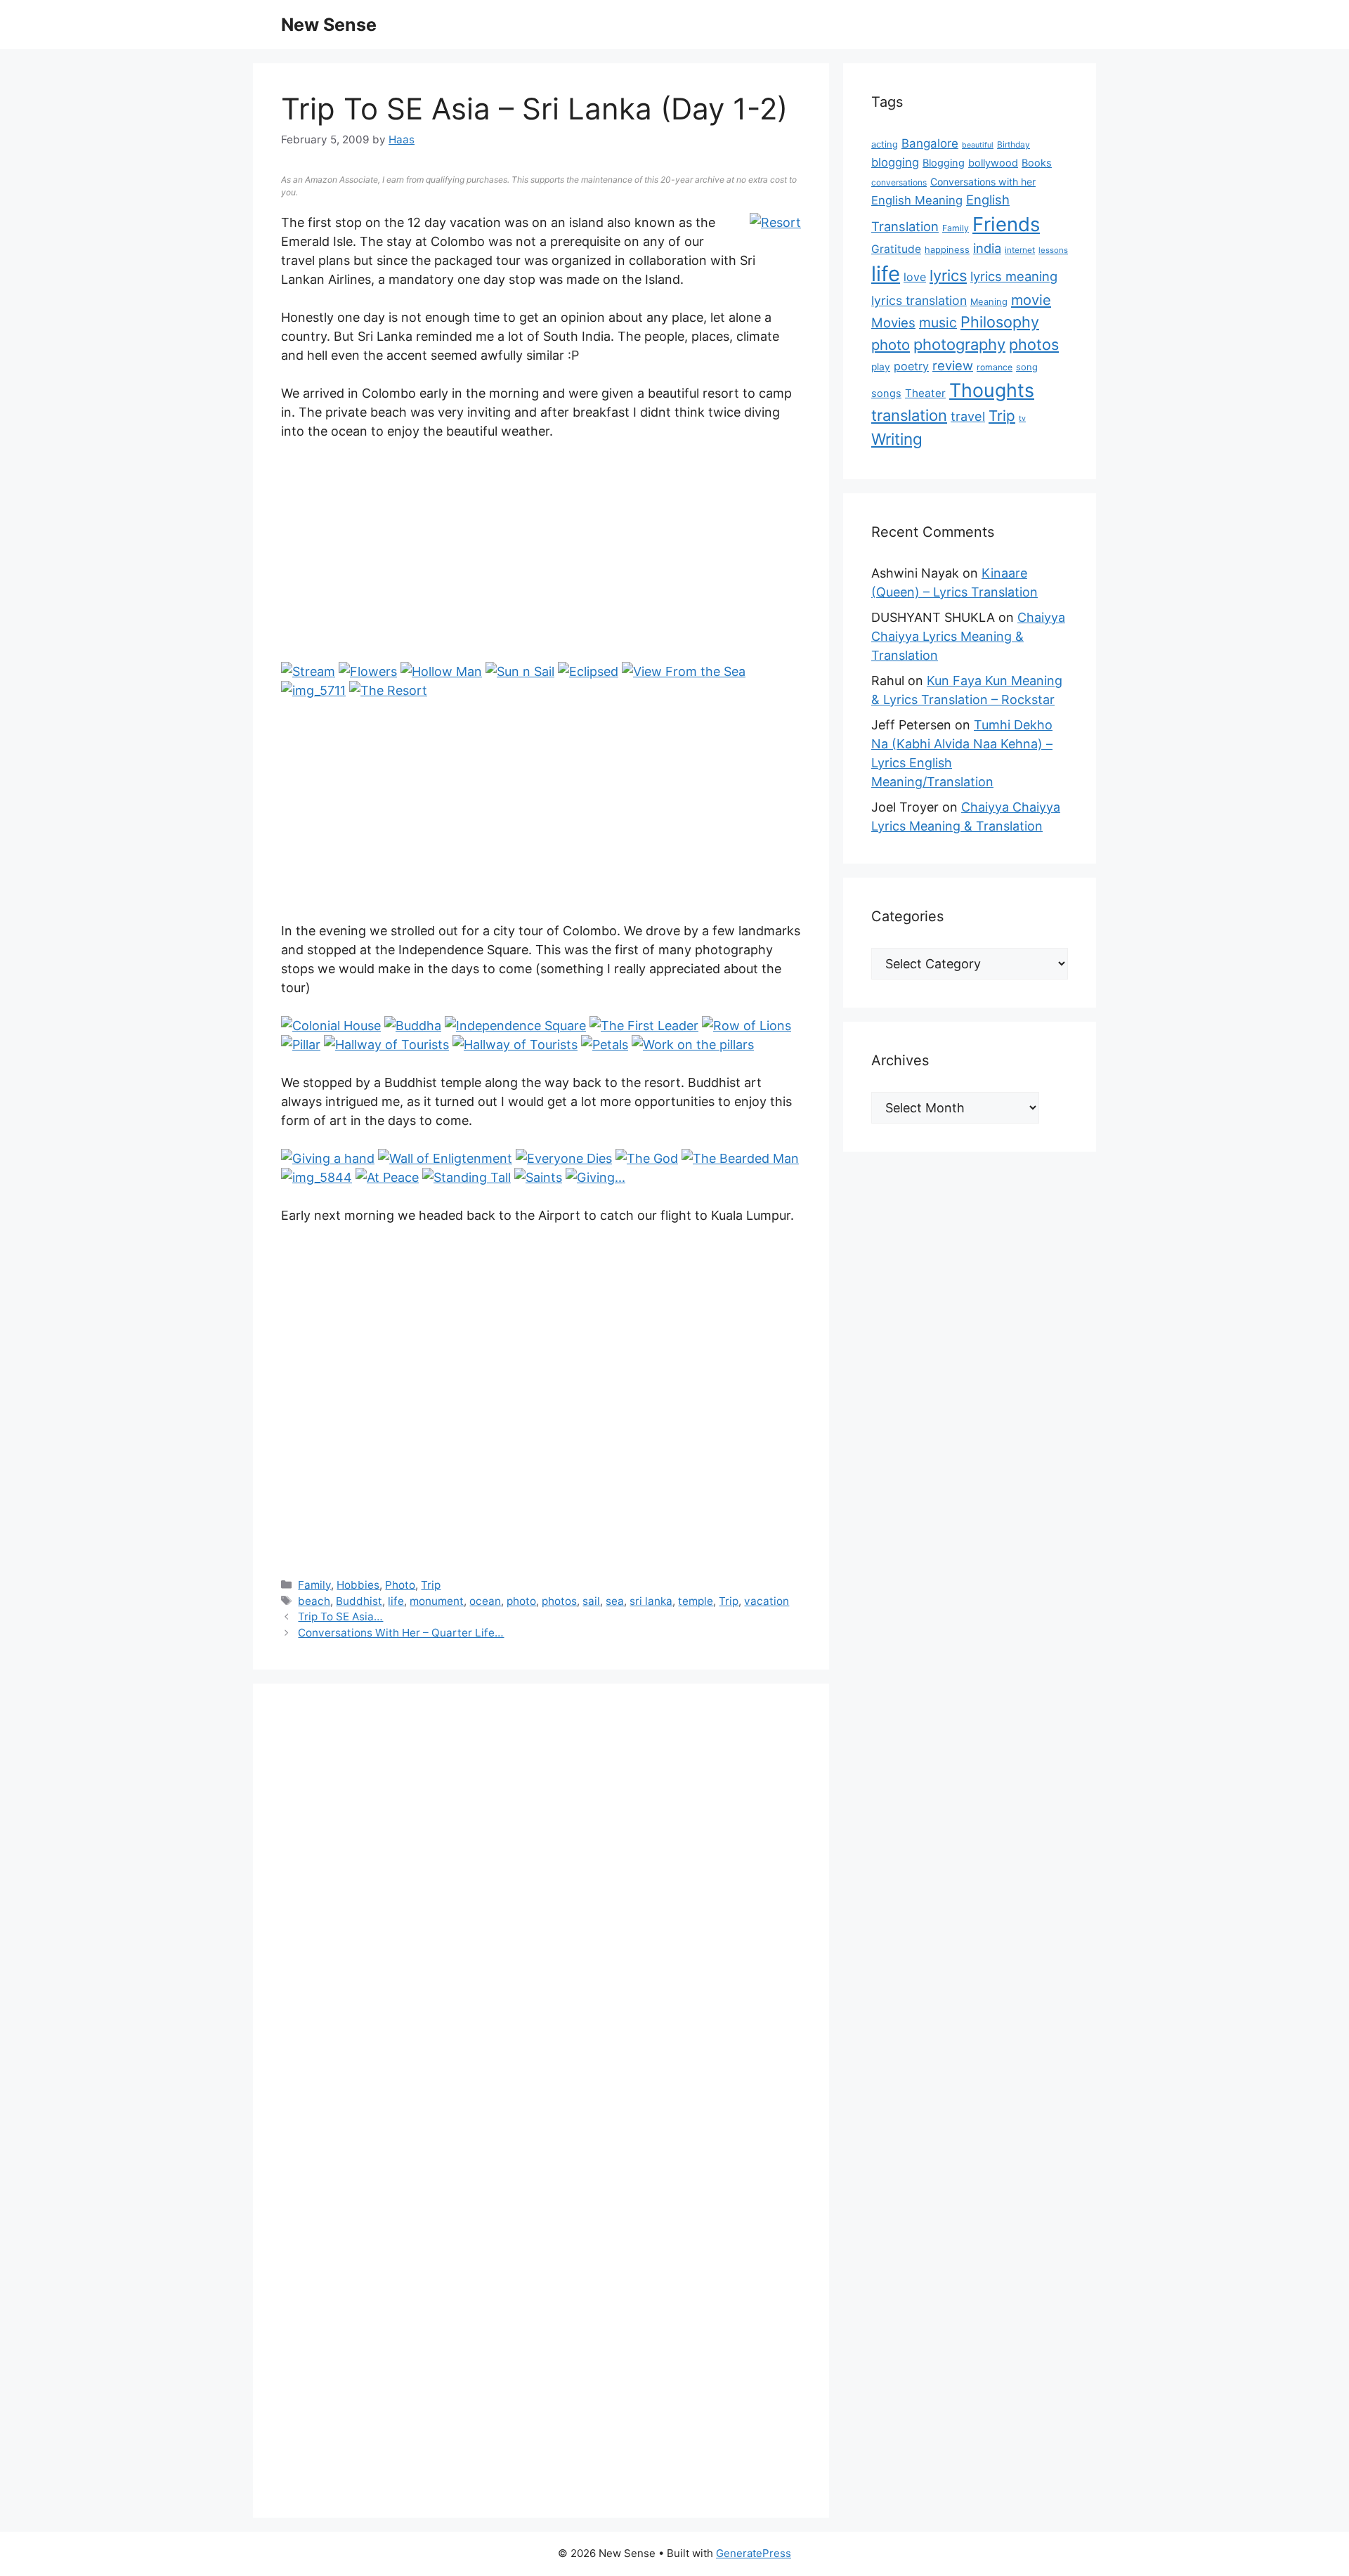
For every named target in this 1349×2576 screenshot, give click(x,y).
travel (968, 416)
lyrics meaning (1014, 276)
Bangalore (930, 143)
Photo (400, 1585)
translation (909, 415)
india (987, 248)
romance (995, 367)
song (1027, 367)
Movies (893, 323)
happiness (947, 250)
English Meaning (917, 200)
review (953, 365)
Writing (897, 439)
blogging (895, 162)
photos (559, 1601)
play (881, 367)
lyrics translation (919, 300)
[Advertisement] (541, 558)
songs (886, 393)
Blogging (944, 163)
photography (959, 344)
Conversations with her (983, 182)
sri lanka (651, 1601)
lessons (1053, 250)
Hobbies (358, 1585)
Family (314, 1585)
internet (1020, 250)
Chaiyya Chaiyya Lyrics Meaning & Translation (968, 636)
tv (1022, 418)
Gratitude (896, 249)
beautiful (978, 145)
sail (591, 1601)
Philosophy (1000, 322)
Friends (1006, 224)
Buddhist (359, 1601)
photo (521, 1601)
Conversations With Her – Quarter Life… (401, 1633)
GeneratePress (754, 2553)
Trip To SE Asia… (340, 1616)
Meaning (989, 302)
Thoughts (992, 390)
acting (885, 144)
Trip (431, 1585)
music (938, 323)
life (396, 1601)
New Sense (329, 25)
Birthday (1014, 144)
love (915, 277)
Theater (925, 393)
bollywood (993, 163)
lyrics (948, 275)
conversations (899, 182)
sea (615, 1601)
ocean (485, 1601)
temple (696, 1601)
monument (437, 1601)
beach (314, 1601)
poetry (911, 366)
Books (1037, 163)
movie (1031, 300)
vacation (767, 1601)
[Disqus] (541, 1906)
